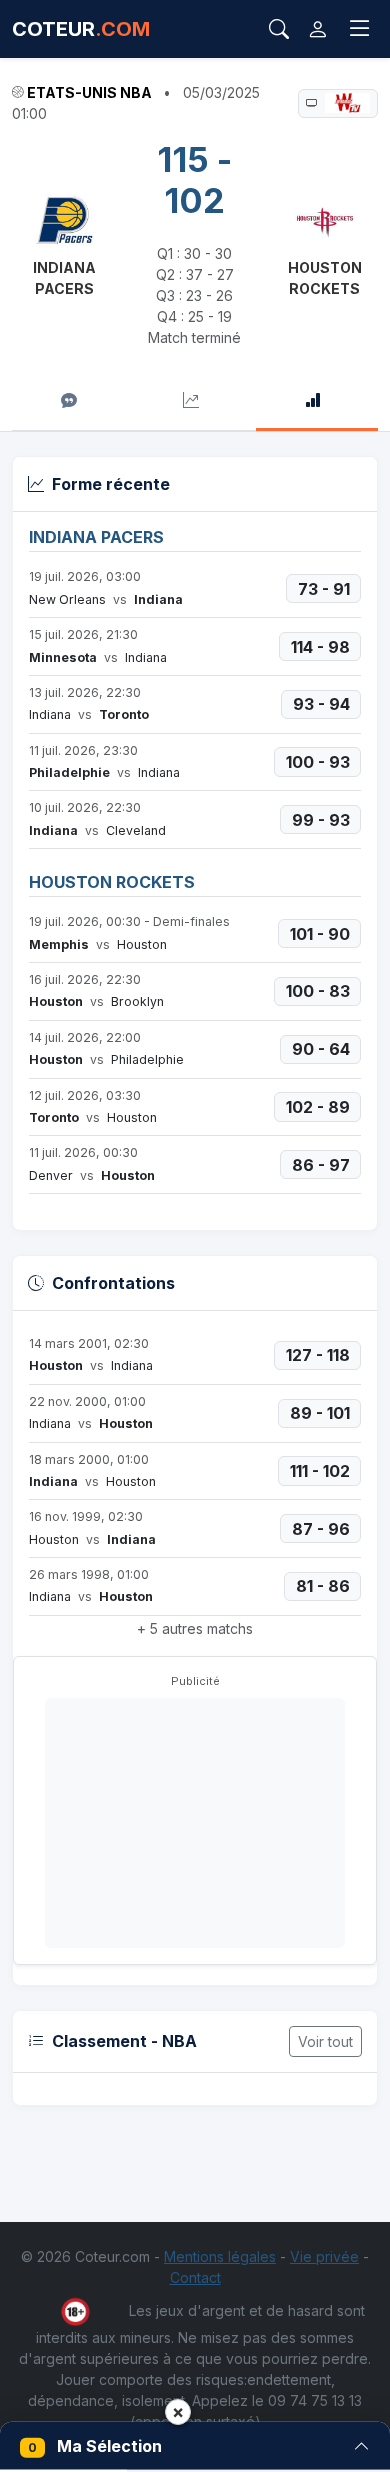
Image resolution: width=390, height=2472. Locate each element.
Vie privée (324, 2256)
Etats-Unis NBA (89, 92)
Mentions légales (220, 2256)
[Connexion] (318, 29)
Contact (195, 2277)
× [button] (178, 2411)
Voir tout (325, 2041)
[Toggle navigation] (360, 29)
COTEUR (81, 29)
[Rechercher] (279, 29)
